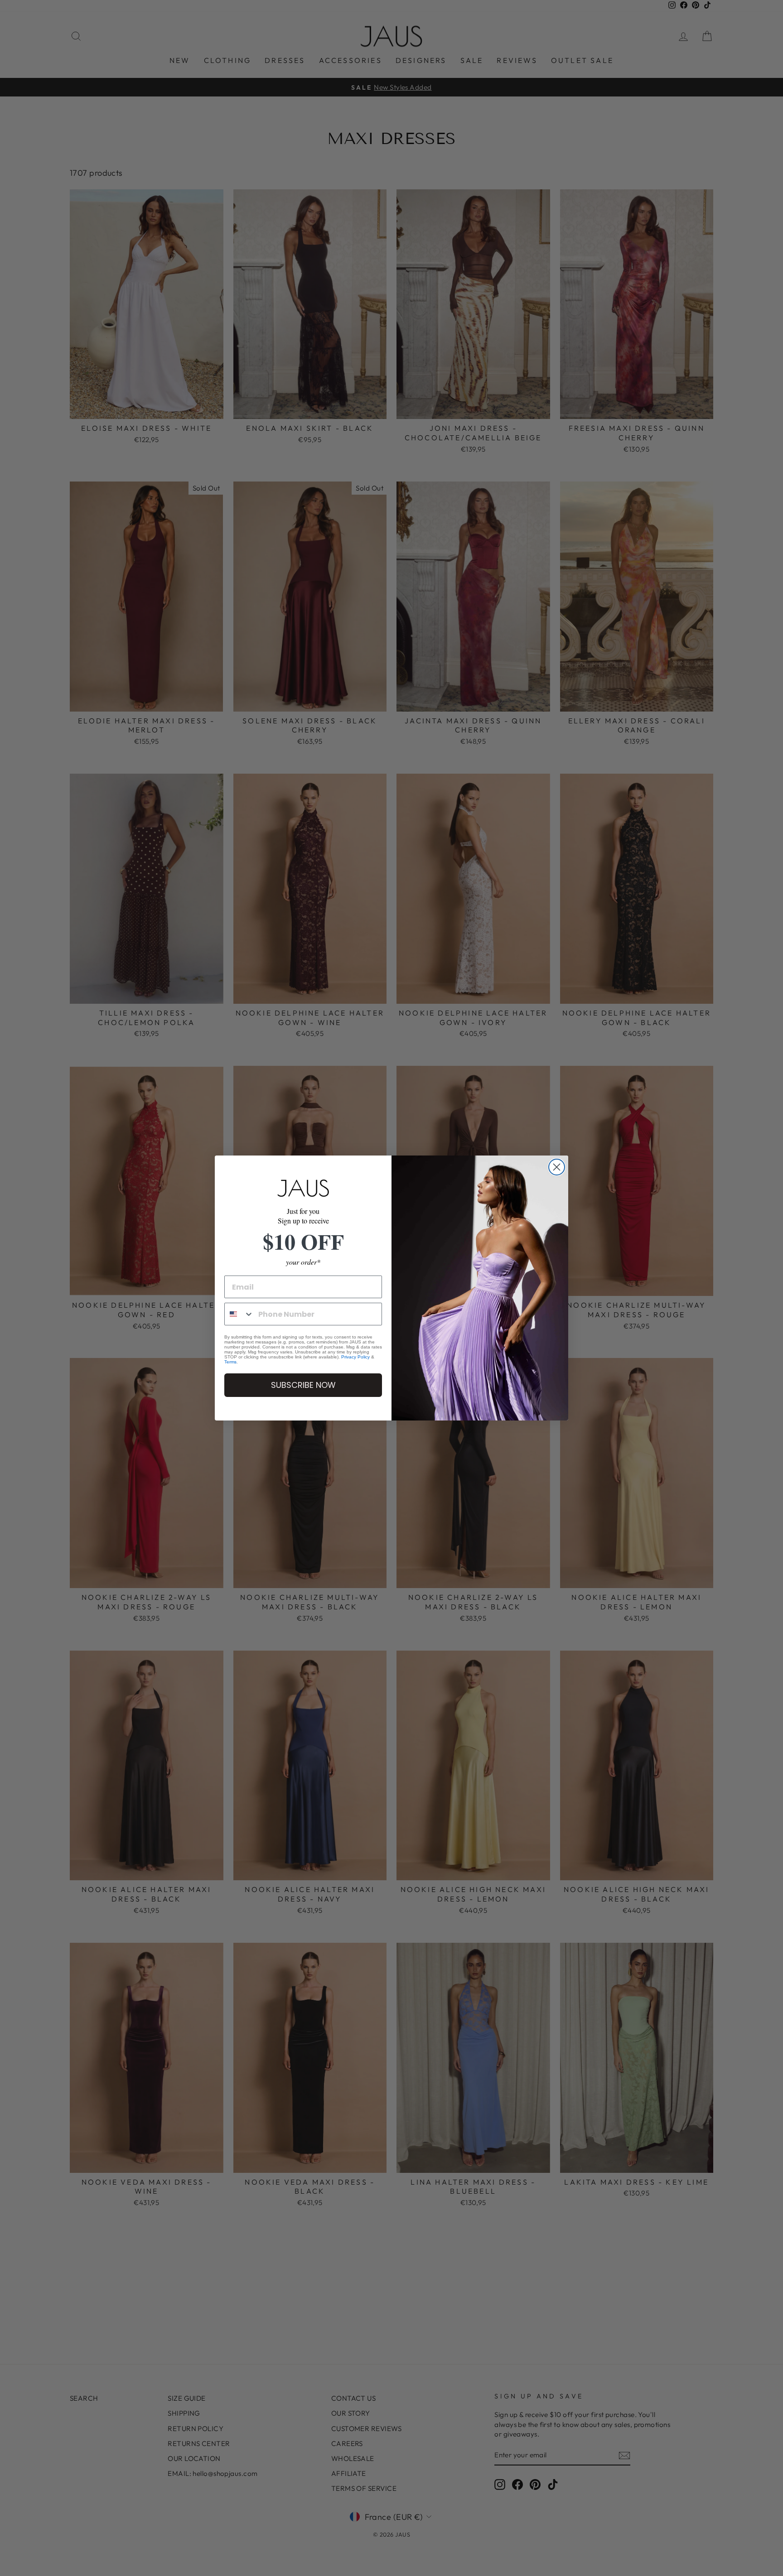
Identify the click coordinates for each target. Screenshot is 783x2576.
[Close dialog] (557, 1167)
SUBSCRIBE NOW (303, 1385)
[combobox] (239, 1314)
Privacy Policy (355, 1357)
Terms (230, 1362)
